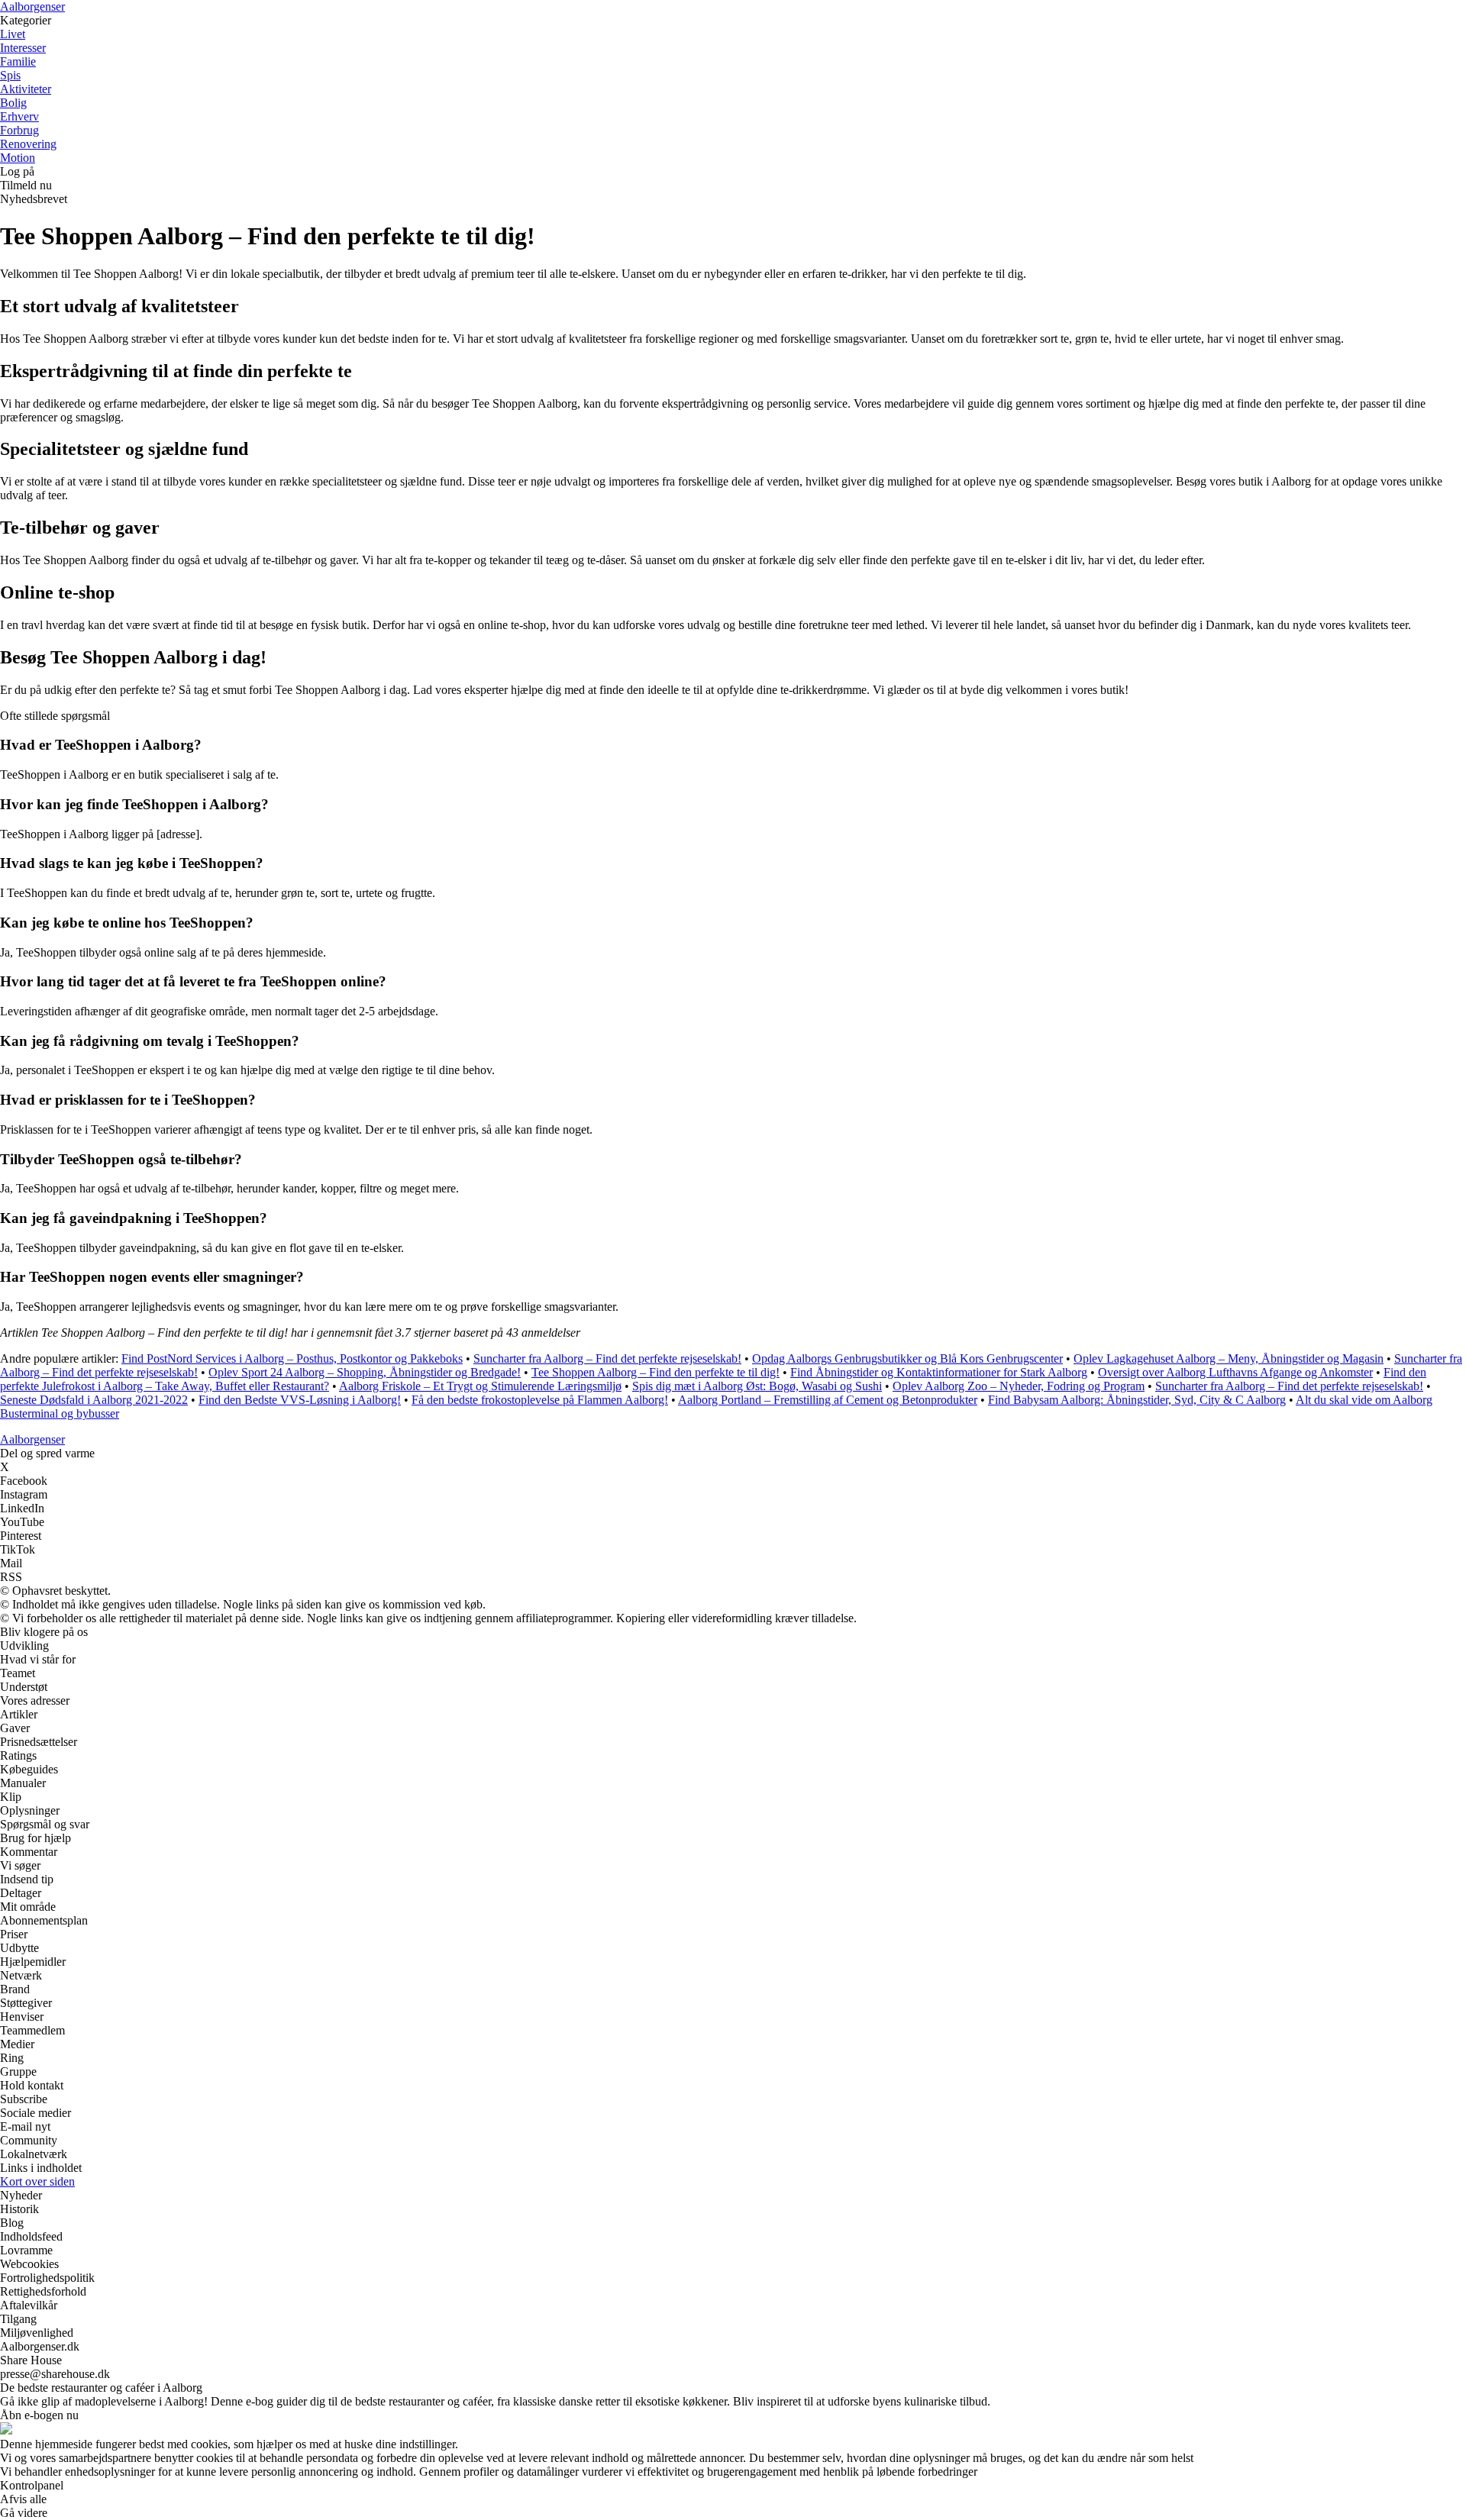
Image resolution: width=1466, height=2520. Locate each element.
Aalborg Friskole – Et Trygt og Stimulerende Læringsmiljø (480, 1386)
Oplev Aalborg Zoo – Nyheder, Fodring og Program (1019, 1386)
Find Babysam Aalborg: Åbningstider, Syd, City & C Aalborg (1137, 1400)
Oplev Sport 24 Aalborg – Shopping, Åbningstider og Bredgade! (365, 1372)
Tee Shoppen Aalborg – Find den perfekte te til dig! (656, 1372)
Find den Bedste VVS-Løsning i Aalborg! (300, 1400)
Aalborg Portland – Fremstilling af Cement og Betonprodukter (828, 1400)
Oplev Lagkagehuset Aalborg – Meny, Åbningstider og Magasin (1229, 1358)
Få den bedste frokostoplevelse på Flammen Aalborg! (540, 1400)
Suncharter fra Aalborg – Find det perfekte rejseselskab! (607, 1358)
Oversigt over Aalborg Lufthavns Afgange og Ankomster (1235, 1372)
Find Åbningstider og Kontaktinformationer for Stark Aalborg (939, 1372)
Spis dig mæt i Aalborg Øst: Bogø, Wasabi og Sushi (757, 1386)
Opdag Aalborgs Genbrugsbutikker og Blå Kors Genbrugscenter (907, 1358)
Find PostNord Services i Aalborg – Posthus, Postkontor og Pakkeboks (292, 1358)
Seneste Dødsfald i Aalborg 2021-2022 (94, 1400)
